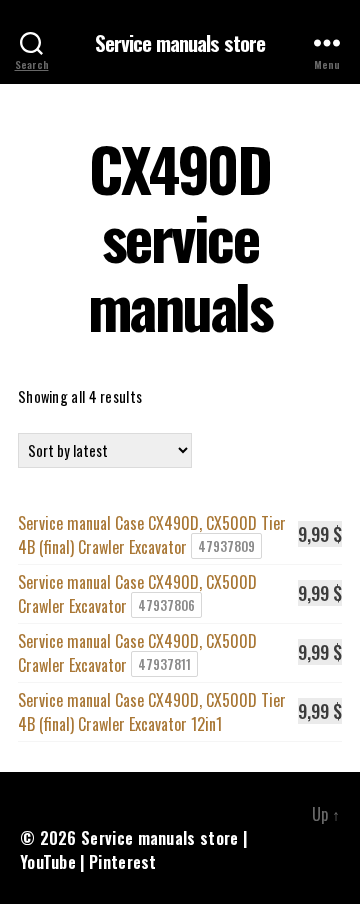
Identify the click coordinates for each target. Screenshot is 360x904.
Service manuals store (180, 42)
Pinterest (123, 862)
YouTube (48, 862)
